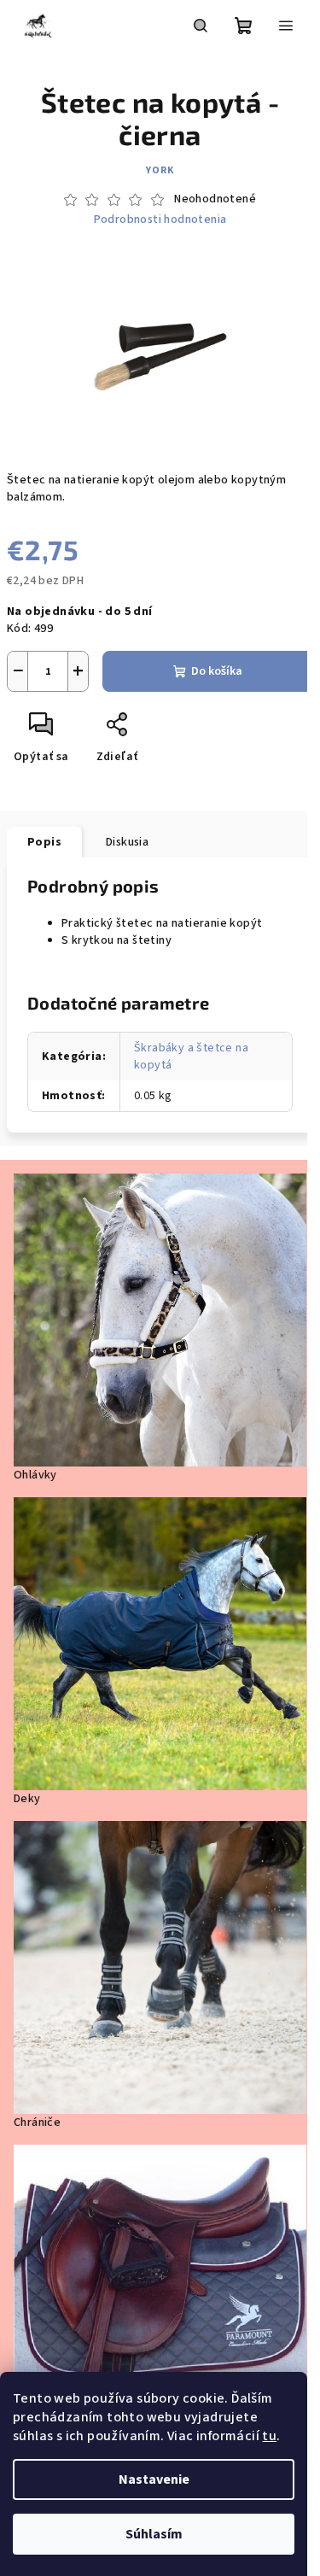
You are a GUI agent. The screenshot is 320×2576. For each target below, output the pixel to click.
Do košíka (217, 671)
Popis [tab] (44, 842)
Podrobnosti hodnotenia (160, 220)
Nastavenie (154, 2479)
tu (269, 2436)
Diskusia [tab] (127, 842)
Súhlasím (154, 2534)
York (160, 170)
